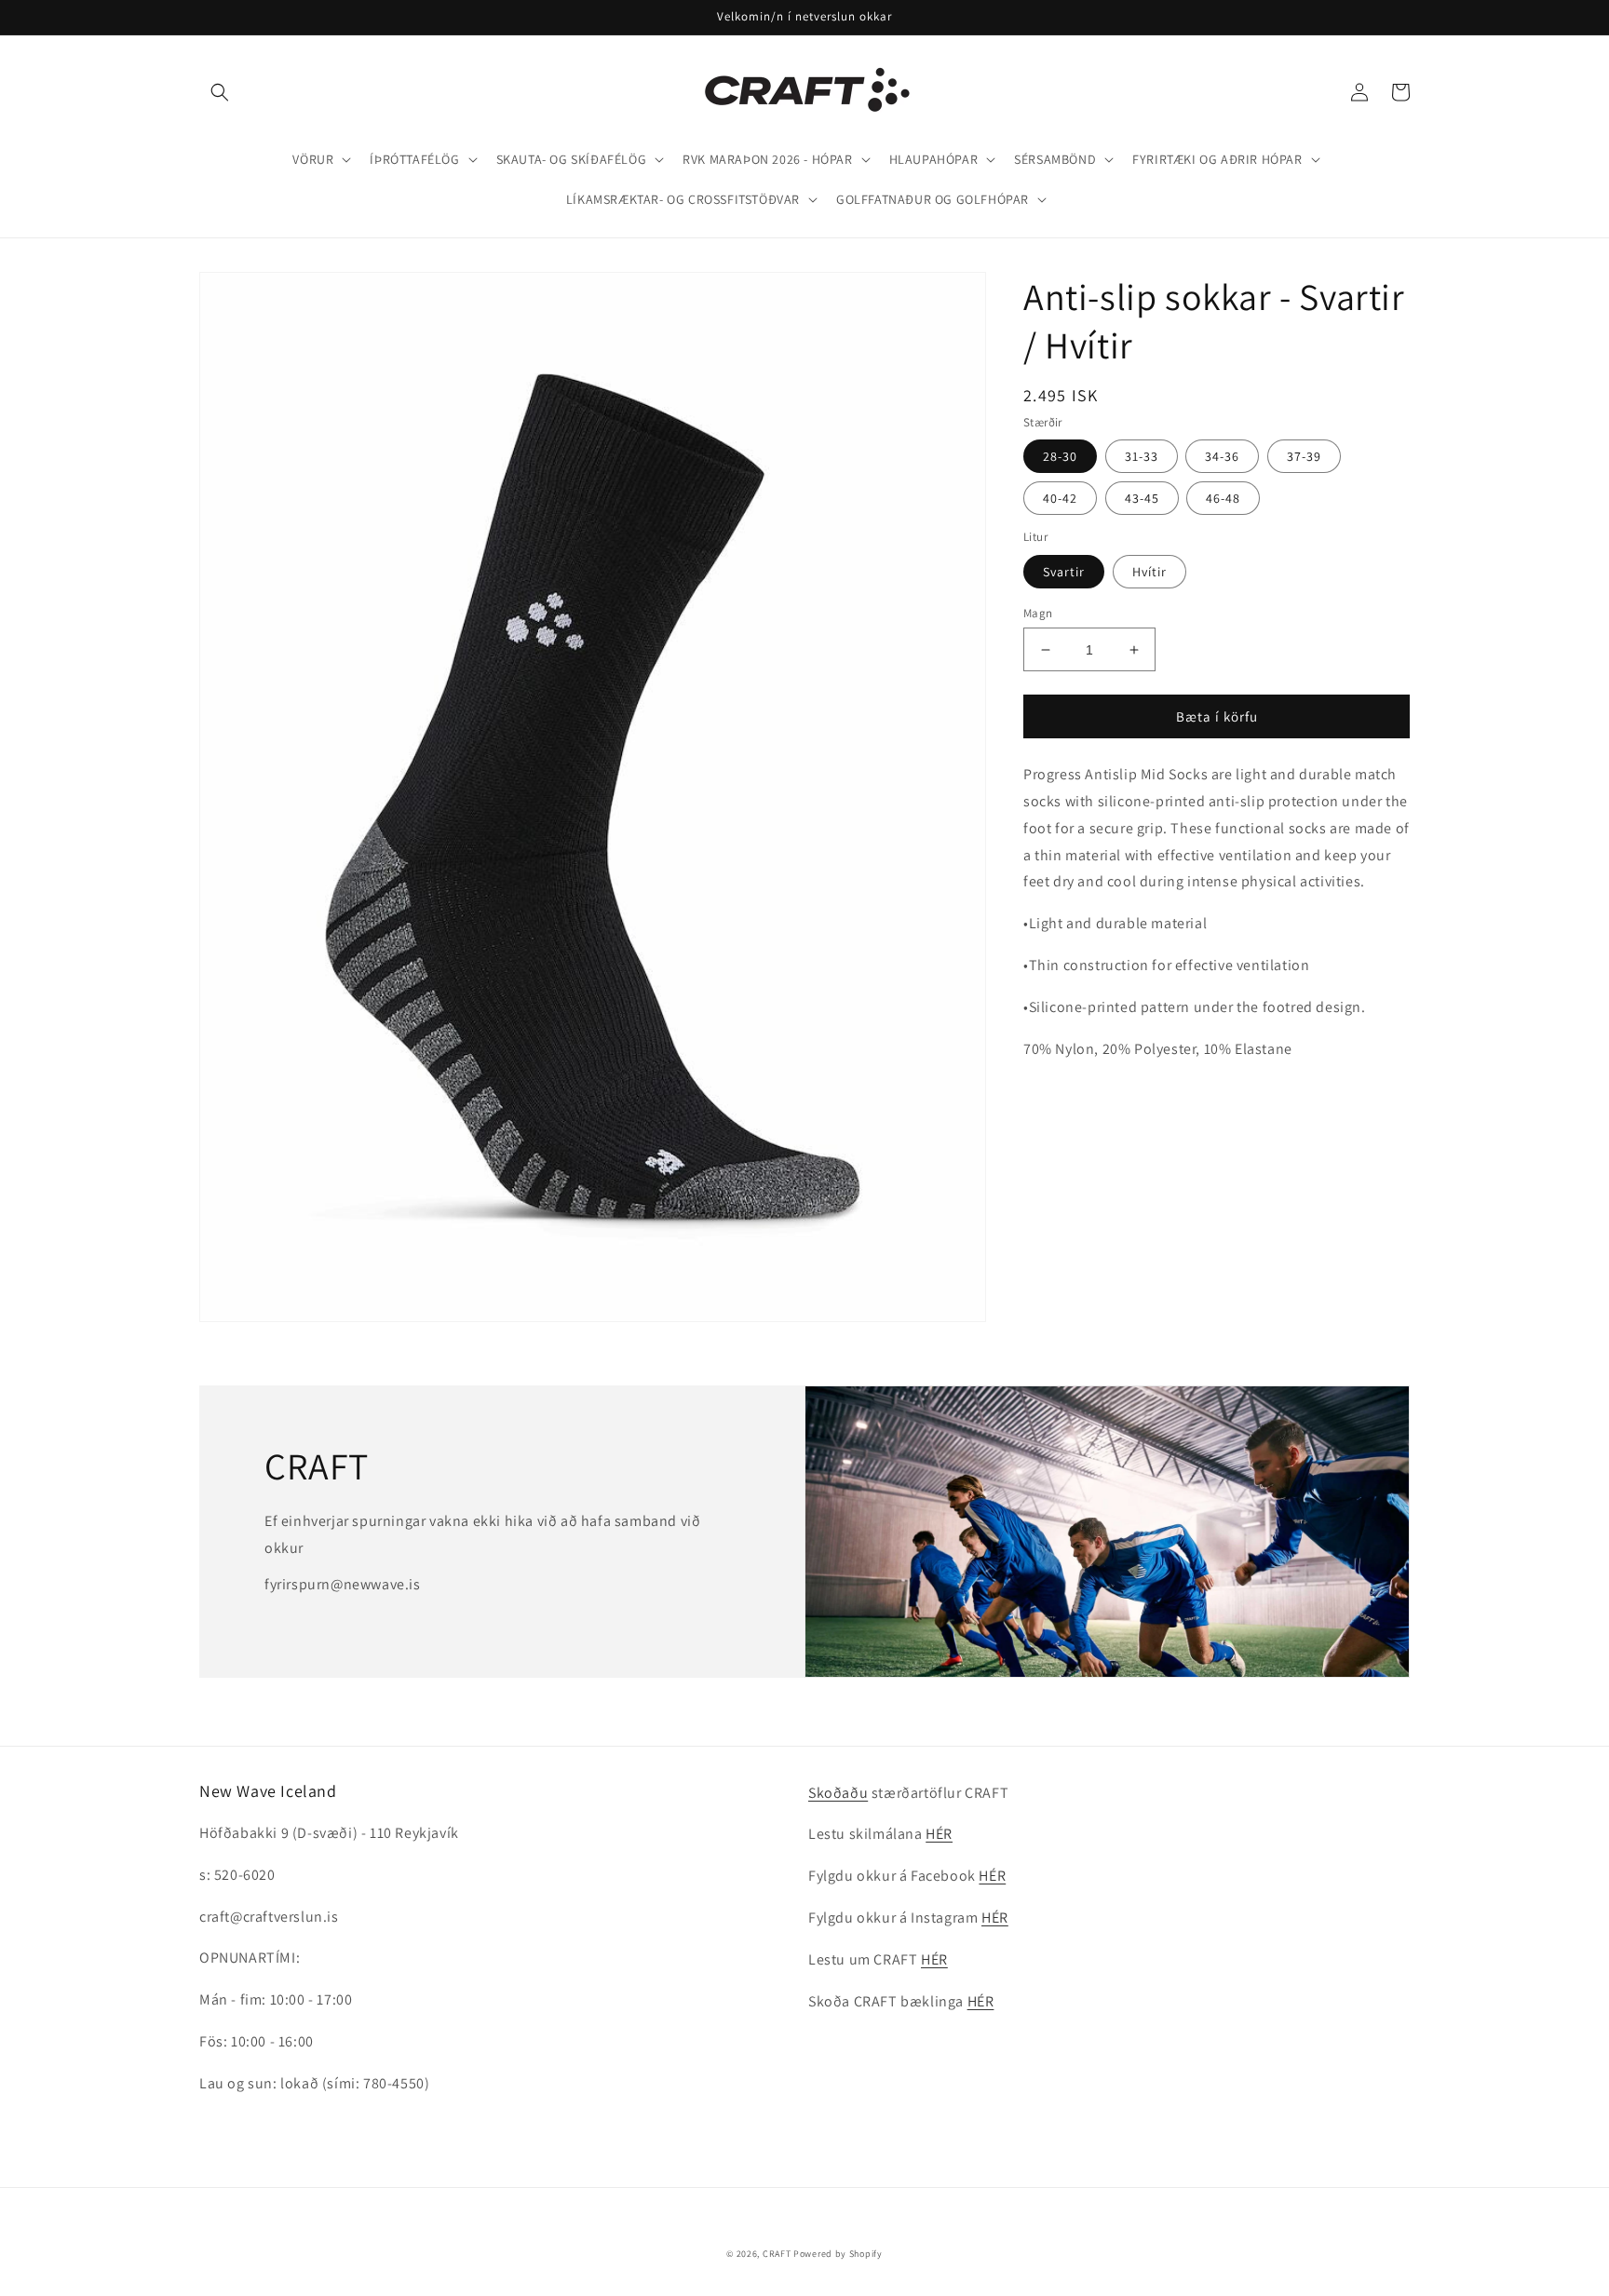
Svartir (1064, 572)
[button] (220, 92)
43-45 (1142, 498)
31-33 (1142, 456)
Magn (1038, 613)
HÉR (939, 1834)
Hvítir (1149, 572)
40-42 (1060, 498)
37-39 (1304, 456)
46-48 (1223, 498)
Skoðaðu (838, 1793)
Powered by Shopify (838, 2254)
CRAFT (777, 2254)
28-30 (1060, 456)
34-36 (1222, 456)
